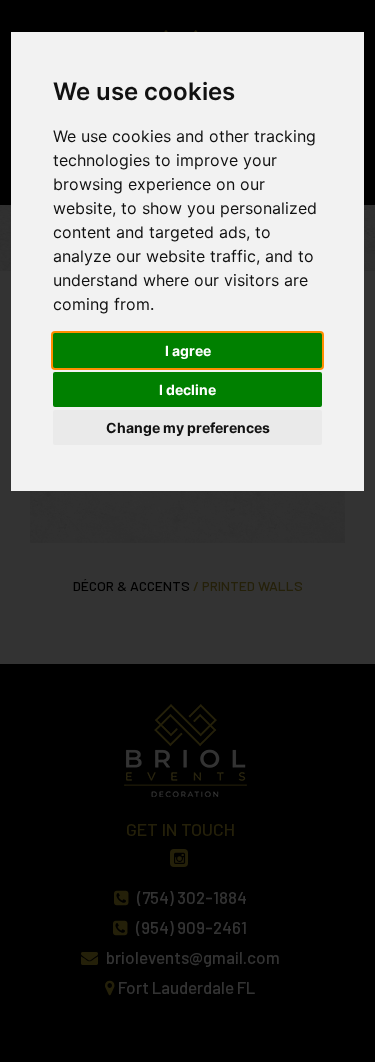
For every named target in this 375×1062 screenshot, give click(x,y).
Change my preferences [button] (188, 427)
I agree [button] (188, 350)
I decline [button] (187, 389)
